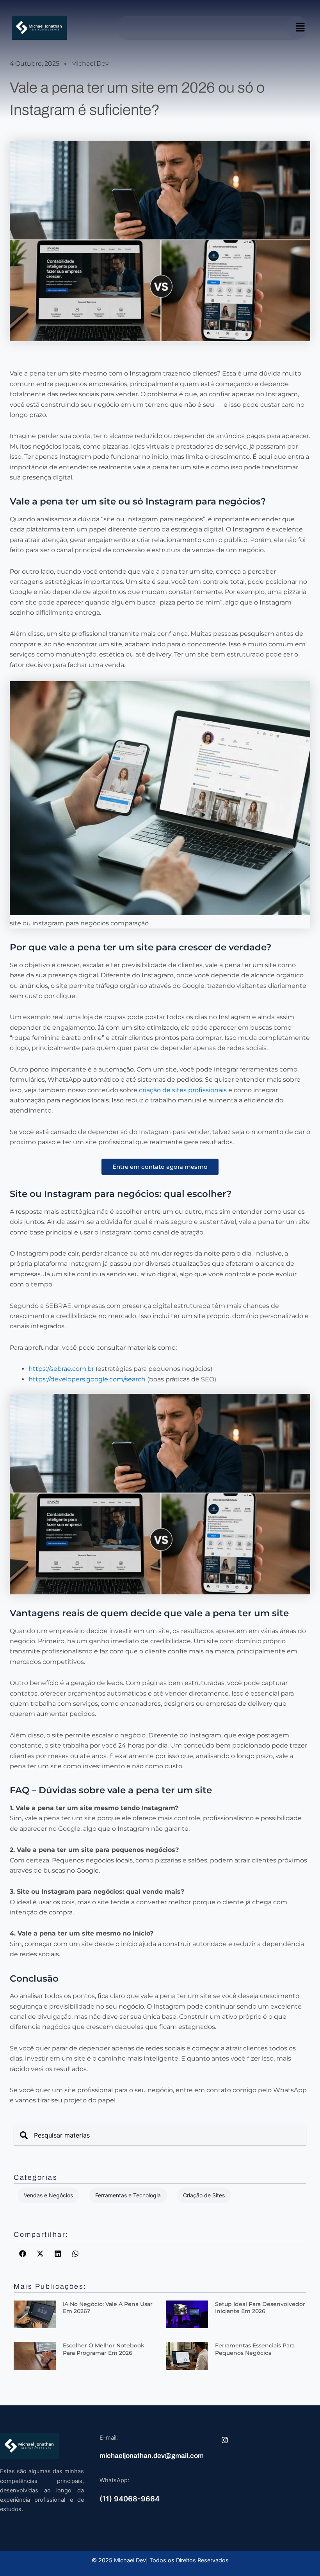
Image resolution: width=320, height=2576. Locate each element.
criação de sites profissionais (183, 1090)
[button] (300, 28)
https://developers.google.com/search (87, 1379)
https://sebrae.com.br (61, 1369)
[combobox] (160, 2135)
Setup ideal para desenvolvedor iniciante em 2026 (260, 2308)
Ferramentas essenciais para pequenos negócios (255, 2349)
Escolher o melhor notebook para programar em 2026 (104, 2349)
